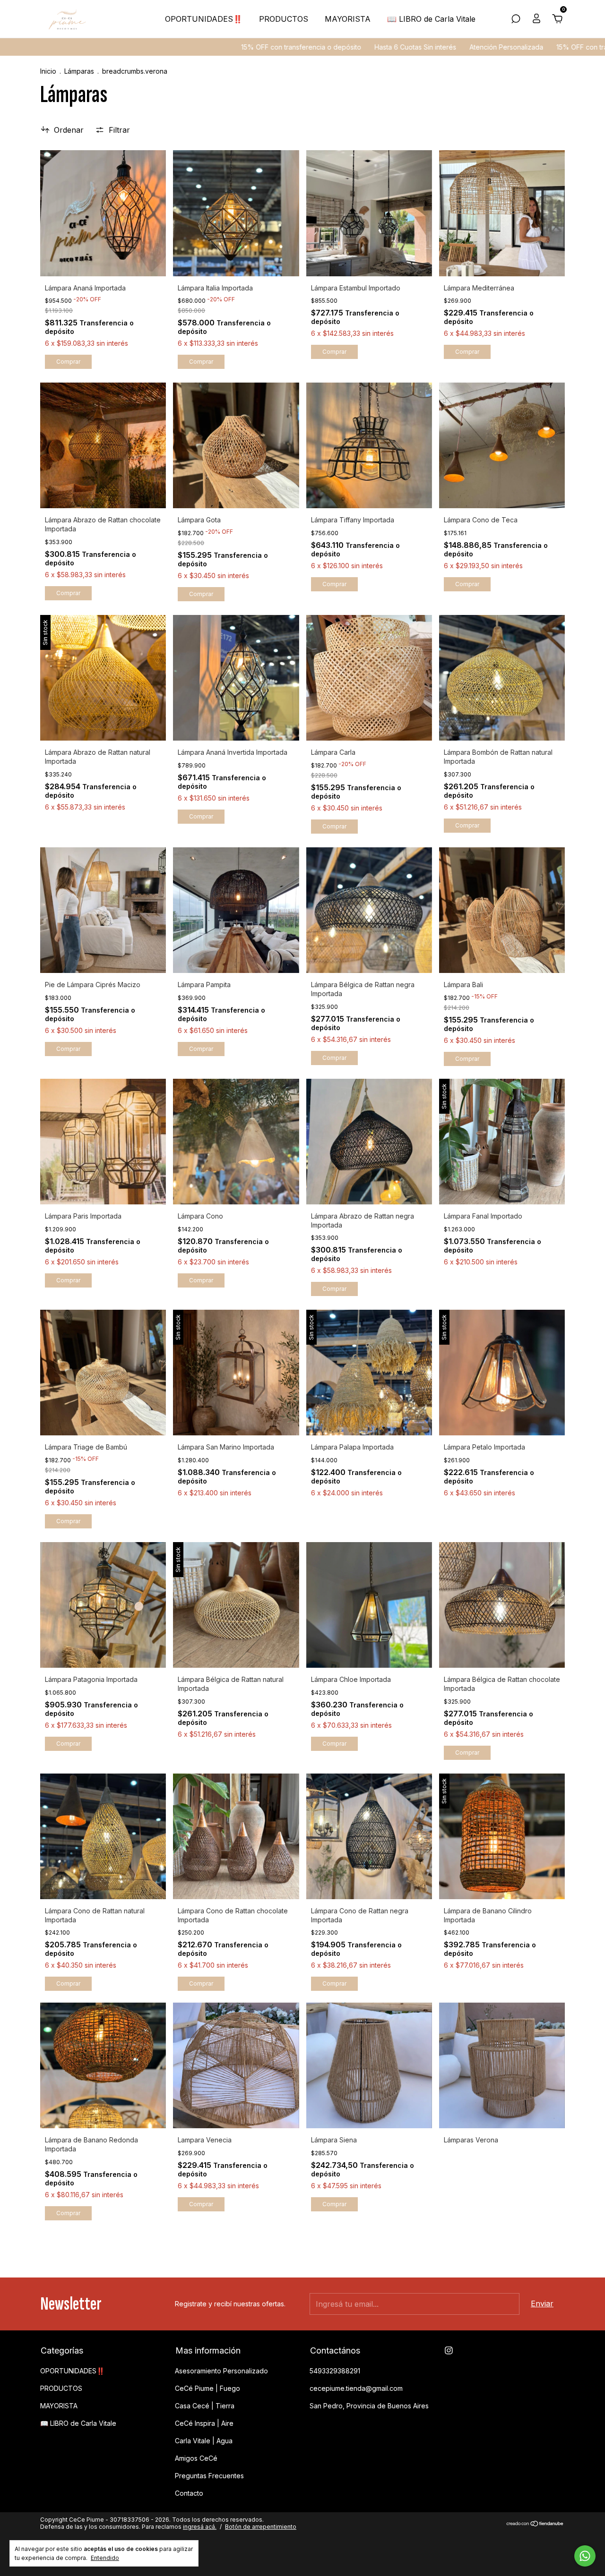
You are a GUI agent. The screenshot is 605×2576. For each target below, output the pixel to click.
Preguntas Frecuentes (209, 2476)
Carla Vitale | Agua (204, 2441)
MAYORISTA (348, 19)
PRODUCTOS (284, 19)
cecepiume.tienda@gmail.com (356, 2388)
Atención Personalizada (393, 47)
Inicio (48, 71)
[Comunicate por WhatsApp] (585, 2556)
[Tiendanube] (535, 2524)
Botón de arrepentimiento (261, 2527)
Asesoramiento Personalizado (221, 2371)
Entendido (105, 2558)
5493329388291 (335, 2371)
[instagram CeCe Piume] (449, 2350)
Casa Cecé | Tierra (205, 2406)
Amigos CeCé (196, 2458)
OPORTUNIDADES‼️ (204, 19)
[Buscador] (516, 19)
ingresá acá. (200, 2527)
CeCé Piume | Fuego (207, 2388)
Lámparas (79, 71)
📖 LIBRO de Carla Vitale (431, 19)
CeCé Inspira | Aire (204, 2423)
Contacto (189, 2493)
